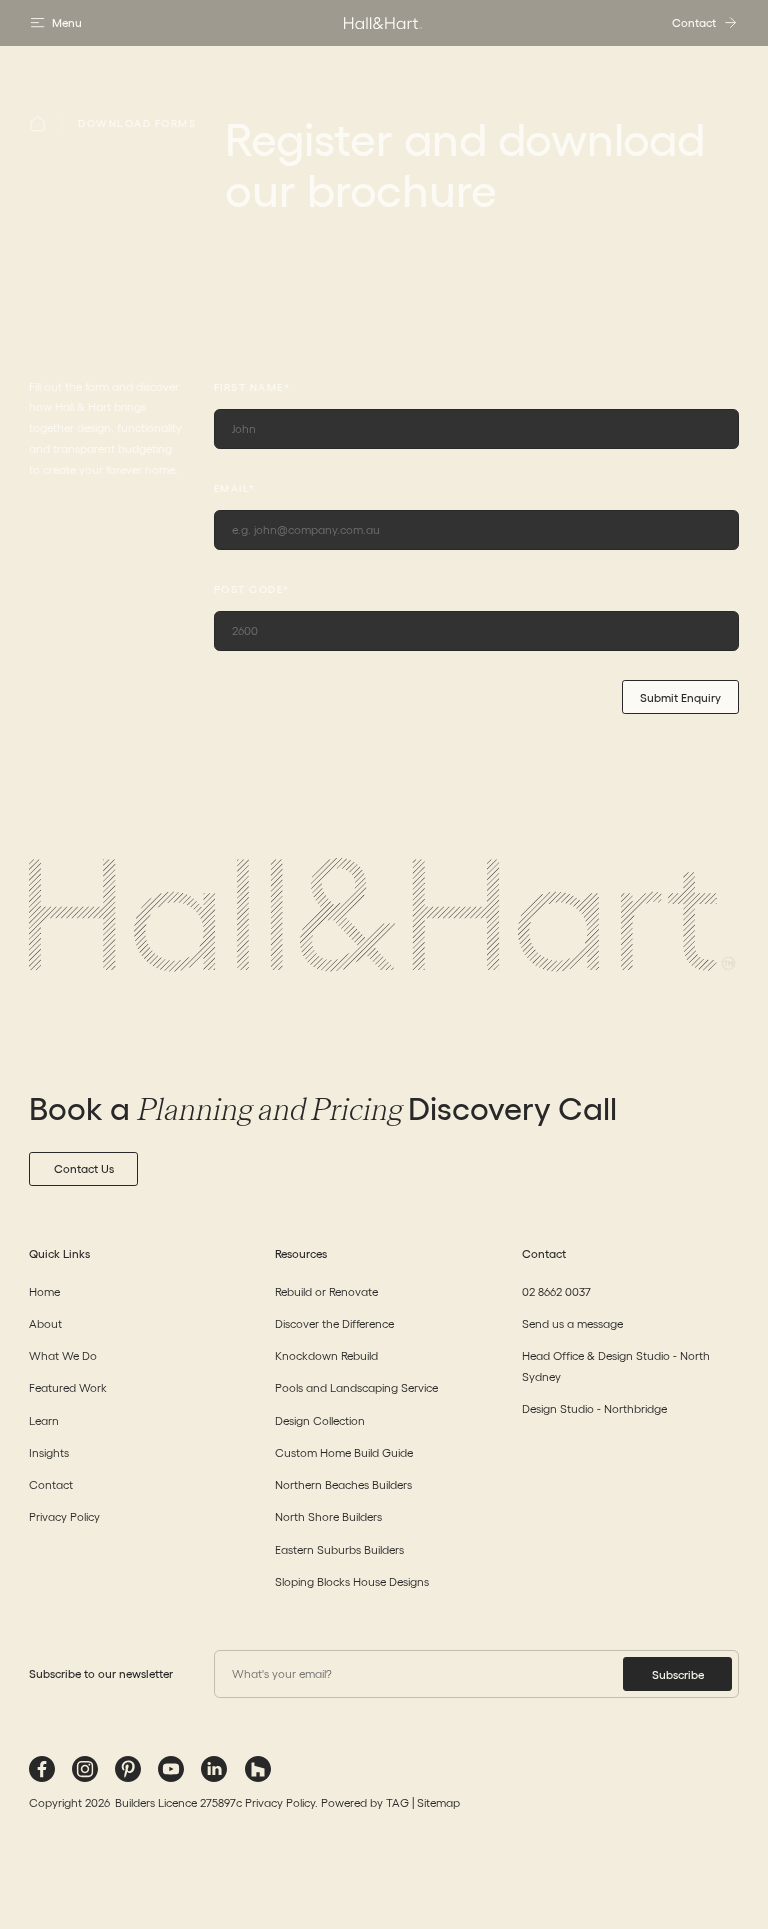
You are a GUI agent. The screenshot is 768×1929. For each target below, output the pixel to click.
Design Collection (320, 1420)
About (45, 1323)
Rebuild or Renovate (326, 1291)
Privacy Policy (64, 1516)
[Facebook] (42, 1769)
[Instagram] (85, 1769)
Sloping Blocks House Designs (352, 1581)
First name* (252, 388)
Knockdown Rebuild (326, 1355)
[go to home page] (384, 23)
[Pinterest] (128, 1769)
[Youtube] (171, 1769)
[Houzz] (258, 1769)
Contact (51, 1484)
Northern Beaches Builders (343, 1484)
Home (44, 1291)
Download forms (137, 123)
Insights (49, 1452)
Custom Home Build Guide (344, 1452)
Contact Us (84, 1168)
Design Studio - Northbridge (594, 1408)
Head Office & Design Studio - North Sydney (616, 1366)
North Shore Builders (328, 1516)
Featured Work (68, 1387)
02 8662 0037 (556, 1291)
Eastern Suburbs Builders (339, 1549)
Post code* (252, 590)
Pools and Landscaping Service (356, 1387)
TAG (397, 1802)
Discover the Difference (334, 1323)
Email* (235, 489)
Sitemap (438, 1802)
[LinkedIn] (214, 1769)
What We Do (63, 1355)
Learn (44, 1420)
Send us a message (572, 1323)
